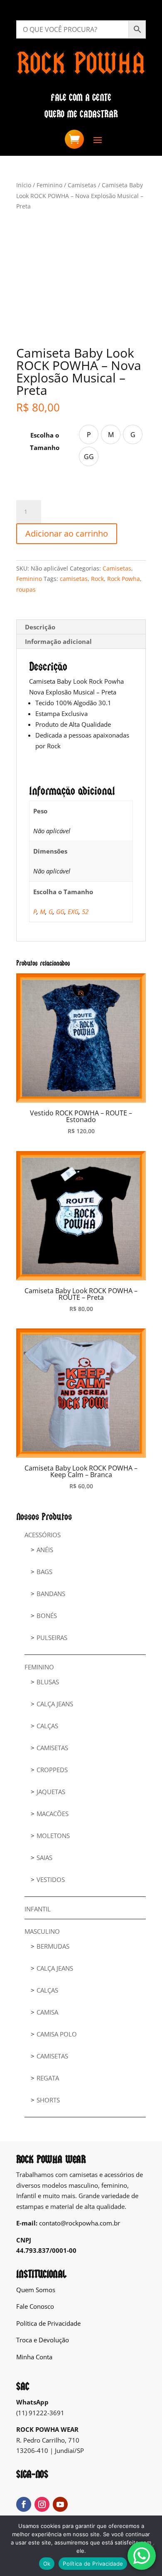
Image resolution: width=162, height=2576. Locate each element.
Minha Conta (34, 2357)
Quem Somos (36, 2290)
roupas (26, 589)
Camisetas (82, 185)
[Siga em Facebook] (24, 2504)
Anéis (45, 1550)
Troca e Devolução (43, 2340)
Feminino (49, 185)
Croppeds (52, 1770)
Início (24, 185)
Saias (44, 1858)
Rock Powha (124, 579)
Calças (47, 1726)
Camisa (47, 2012)
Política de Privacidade (48, 2323)
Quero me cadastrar (81, 114)
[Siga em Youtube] (60, 2504)
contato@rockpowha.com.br (80, 2223)
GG (60, 912)
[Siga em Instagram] (42, 2504)
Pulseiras (52, 1638)
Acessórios (43, 1535)
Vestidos (51, 1879)
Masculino (42, 1931)
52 (85, 912)
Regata (48, 2078)
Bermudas (53, 1946)
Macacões (53, 1814)
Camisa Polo (57, 2034)
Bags (44, 1572)
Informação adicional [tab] (58, 641)
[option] (89, 434)
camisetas (74, 579)
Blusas (48, 1682)
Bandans (51, 1594)
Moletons (53, 1836)
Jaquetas (51, 1792)
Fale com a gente (81, 98)
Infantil (38, 1909)
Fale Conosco (35, 2306)
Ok (47, 2564)
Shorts (48, 2100)
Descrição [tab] (40, 627)
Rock (97, 579)
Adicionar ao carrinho (67, 533)
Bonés (47, 1616)
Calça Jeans (55, 1704)
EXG (73, 912)
